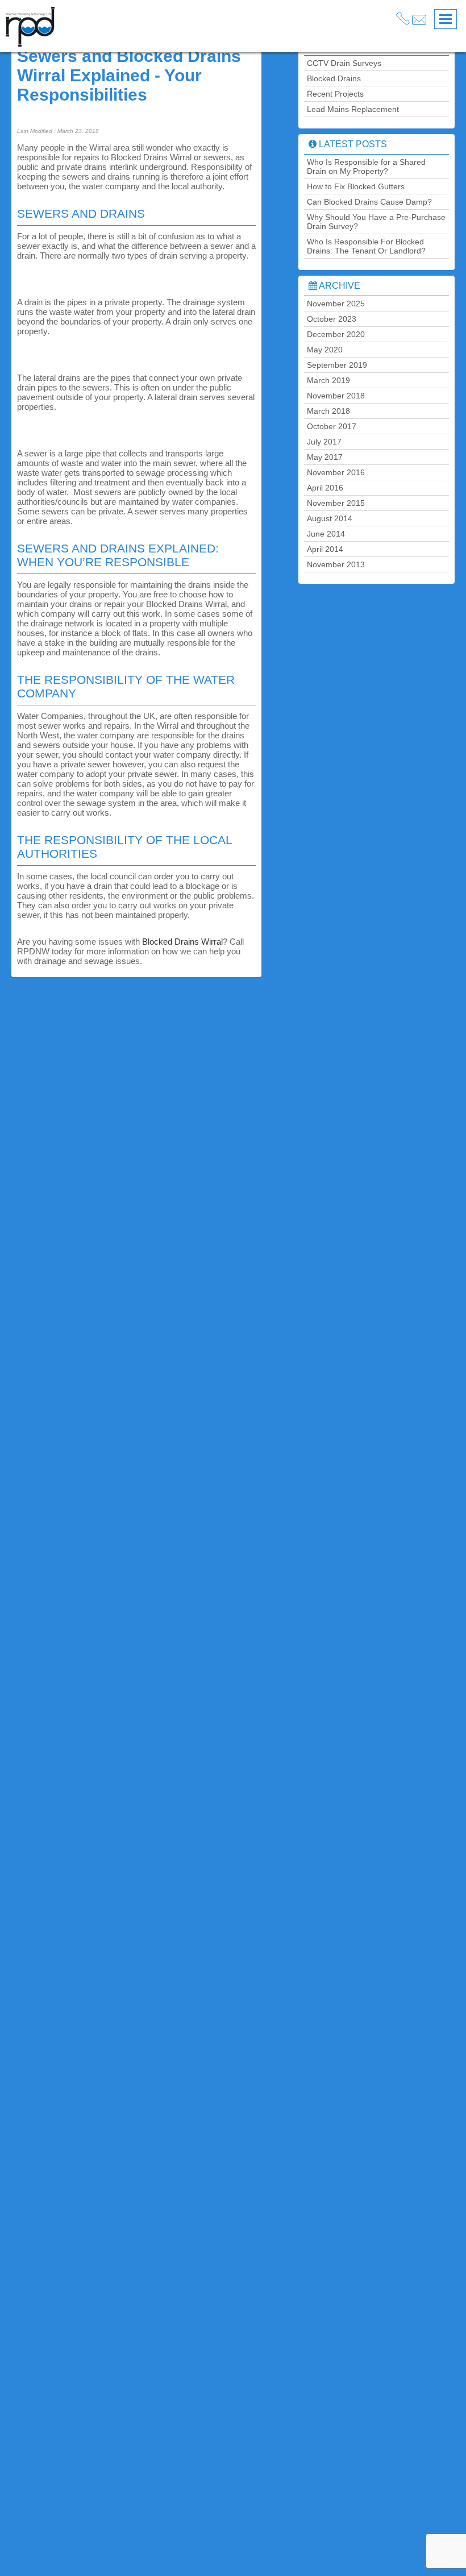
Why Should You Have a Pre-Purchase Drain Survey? (376, 222)
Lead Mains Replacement (353, 109)
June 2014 (326, 534)
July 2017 (324, 442)
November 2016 (336, 472)
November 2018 (336, 396)
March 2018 (328, 411)
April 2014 (325, 549)
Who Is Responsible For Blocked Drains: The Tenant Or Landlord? (366, 246)
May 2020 (325, 350)
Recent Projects (335, 94)
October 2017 (332, 426)
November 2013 (336, 564)
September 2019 (337, 365)
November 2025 (336, 304)
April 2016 (325, 488)
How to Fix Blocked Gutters (356, 186)
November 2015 (336, 503)
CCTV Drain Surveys (344, 63)
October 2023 (332, 319)
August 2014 (330, 518)
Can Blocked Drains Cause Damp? (369, 202)
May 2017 (325, 457)
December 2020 (336, 334)
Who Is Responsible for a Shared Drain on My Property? (366, 167)
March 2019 (328, 380)
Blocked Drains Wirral (182, 942)
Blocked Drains (334, 78)
